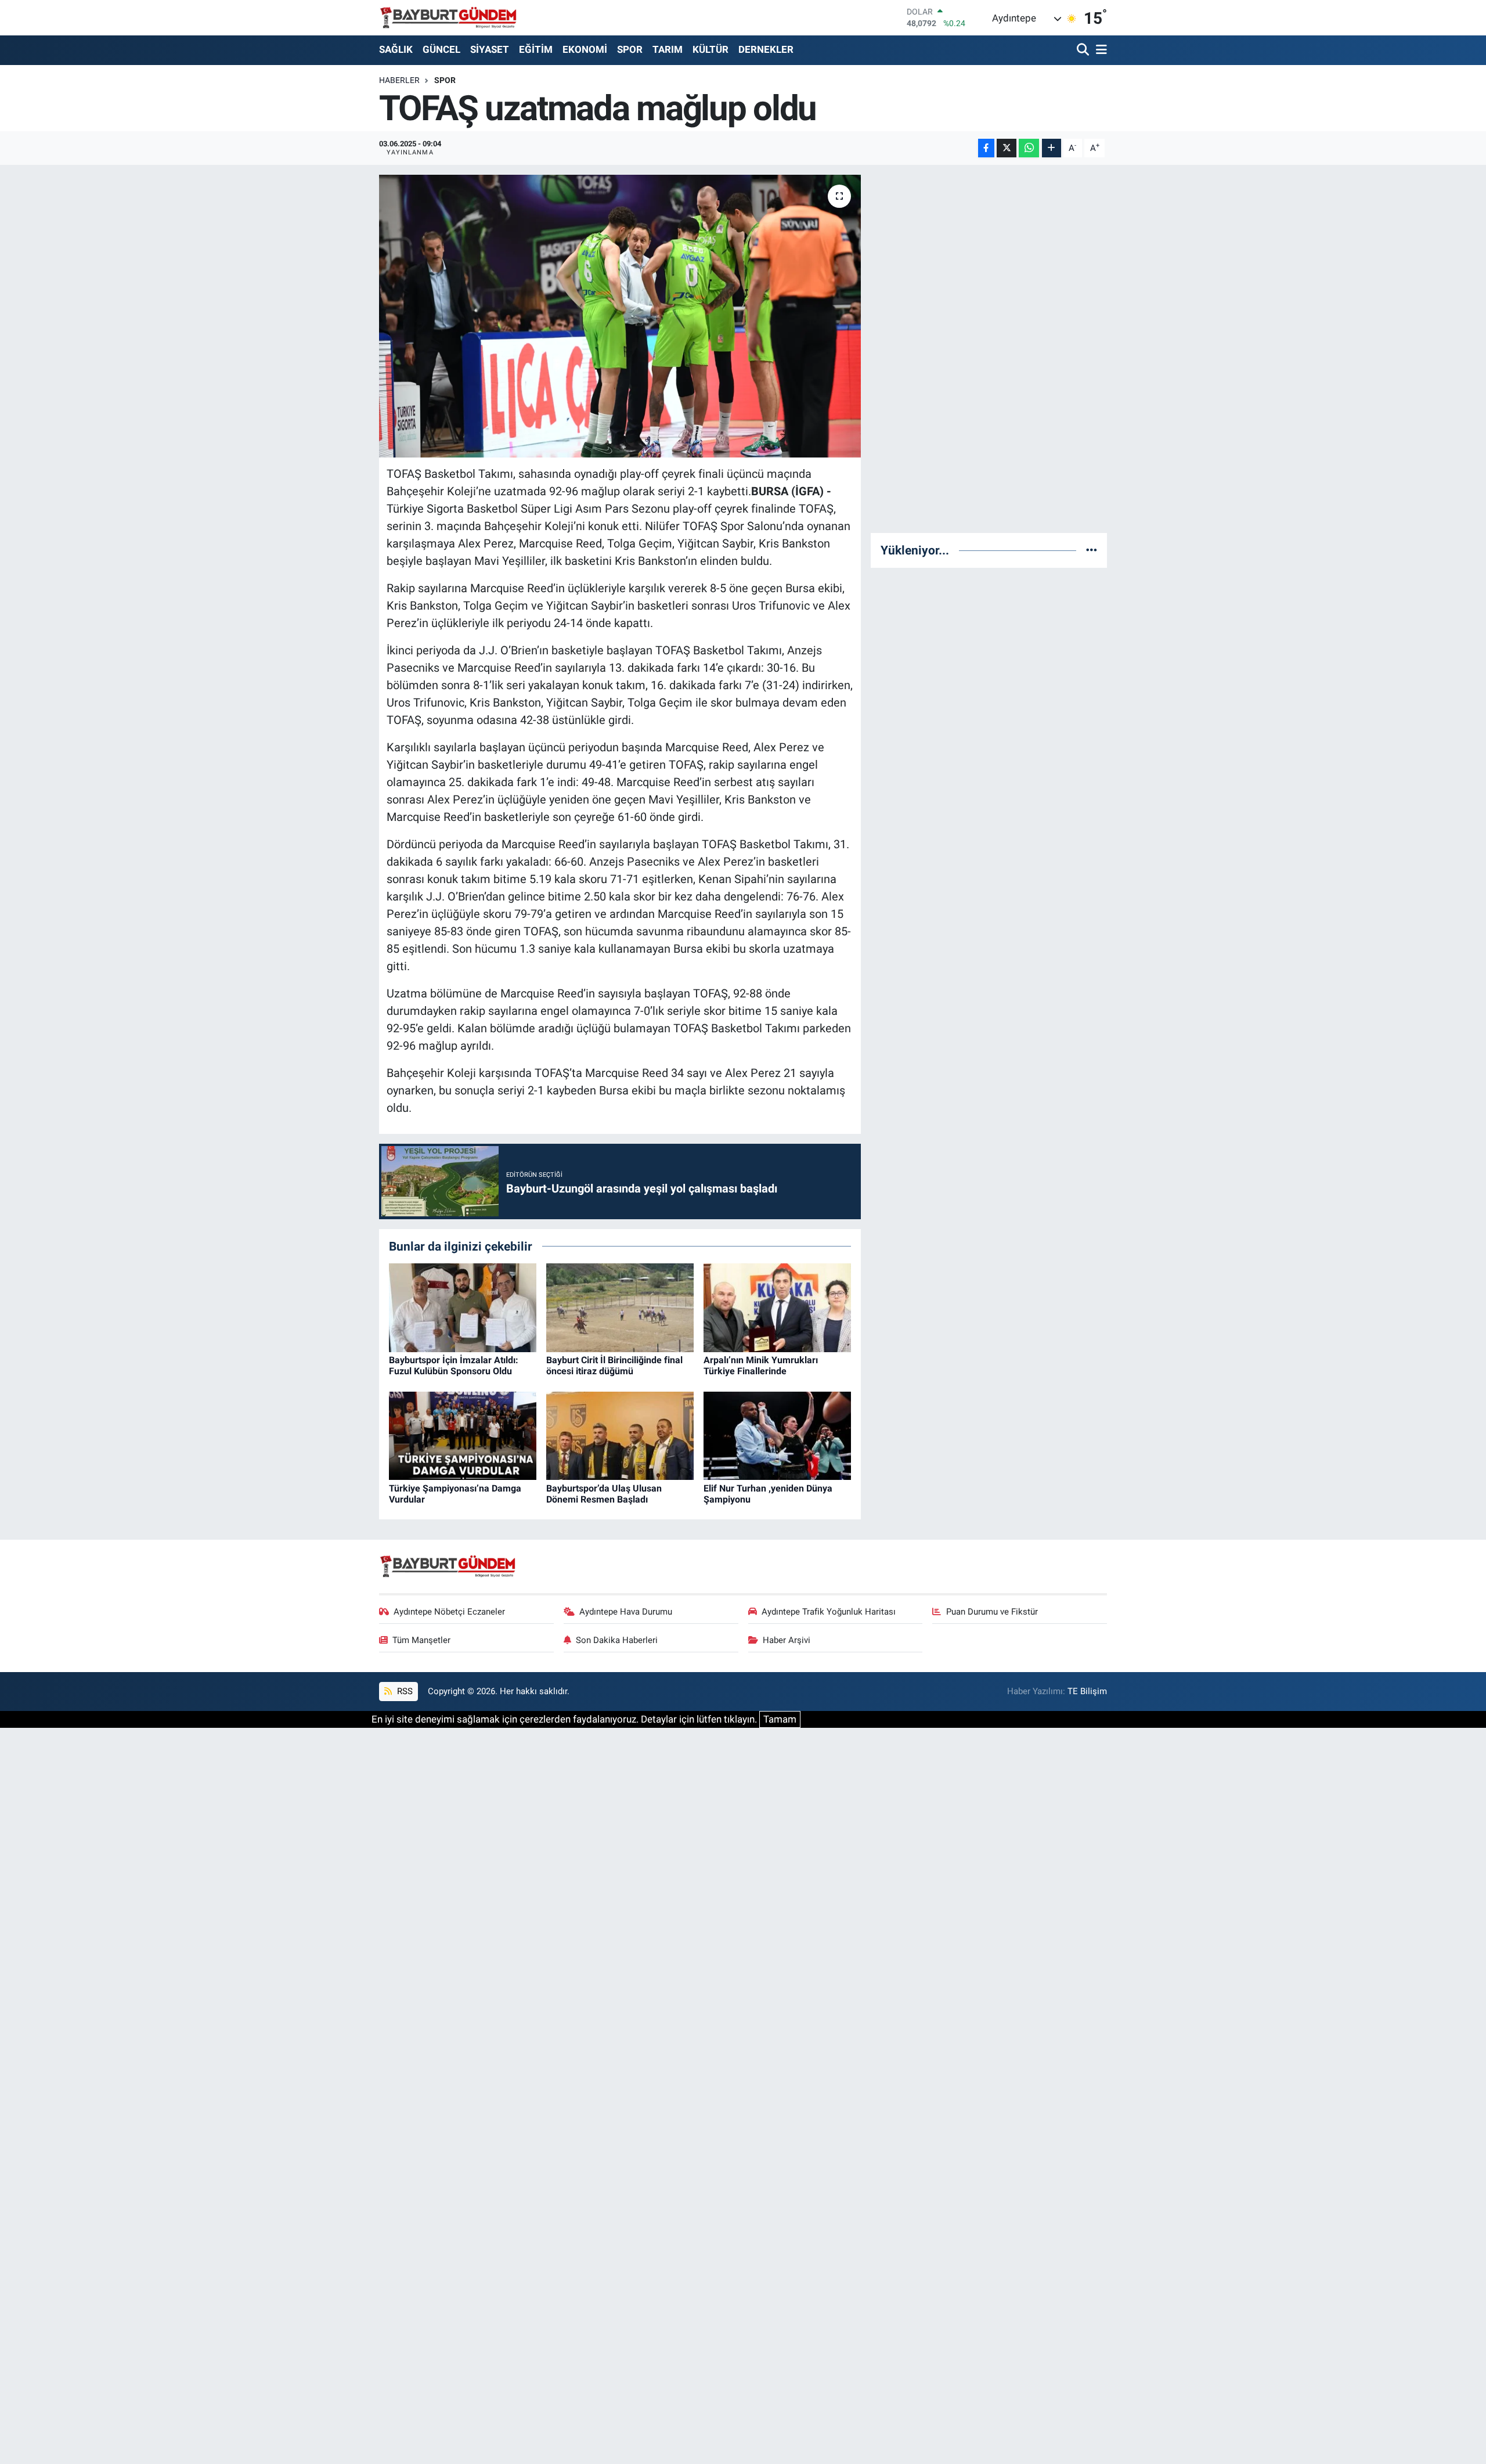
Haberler (399, 80)
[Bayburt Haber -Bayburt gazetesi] (448, 17)
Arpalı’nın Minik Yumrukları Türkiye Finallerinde (761, 1366)
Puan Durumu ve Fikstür (992, 1612)
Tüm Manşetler (421, 1640)
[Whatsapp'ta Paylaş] (1029, 148)
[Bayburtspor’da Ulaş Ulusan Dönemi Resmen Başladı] (620, 1435)
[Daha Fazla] (1052, 148)
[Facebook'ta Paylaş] (986, 148)
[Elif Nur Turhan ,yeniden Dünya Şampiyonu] (777, 1435)
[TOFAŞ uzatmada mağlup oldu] (620, 316)
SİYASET (490, 49)
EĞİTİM (536, 49)
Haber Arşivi (787, 1640)
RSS (404, 1691)
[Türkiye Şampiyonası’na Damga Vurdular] (463, 1435)
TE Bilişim (1087, 1691)
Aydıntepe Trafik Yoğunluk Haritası (829, 1612)
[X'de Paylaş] (1007, 148)
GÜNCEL (441, 49)
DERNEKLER (766, 49)
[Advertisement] (989, 349)
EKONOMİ (585, 49)
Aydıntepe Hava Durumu (626, 1612)
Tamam (780, 1719)
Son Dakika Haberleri (617, 1640)
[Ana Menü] (1099, 50)
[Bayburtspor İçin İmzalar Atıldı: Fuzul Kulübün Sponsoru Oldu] (463, 1307)
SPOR (630, 49)
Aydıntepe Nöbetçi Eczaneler (449, 1612)
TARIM (668, 49)
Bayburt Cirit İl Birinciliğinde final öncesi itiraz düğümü (614, 1366)
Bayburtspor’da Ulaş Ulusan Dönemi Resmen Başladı (604, 1494)
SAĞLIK (396, 49)
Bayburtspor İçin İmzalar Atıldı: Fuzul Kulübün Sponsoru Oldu (454, 1366)
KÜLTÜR (710, 49)
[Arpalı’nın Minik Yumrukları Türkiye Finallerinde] (777, 1307)
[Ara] (1084, 50)
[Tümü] (1092, 550)
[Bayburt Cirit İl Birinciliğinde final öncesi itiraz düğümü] (620, 1307)
